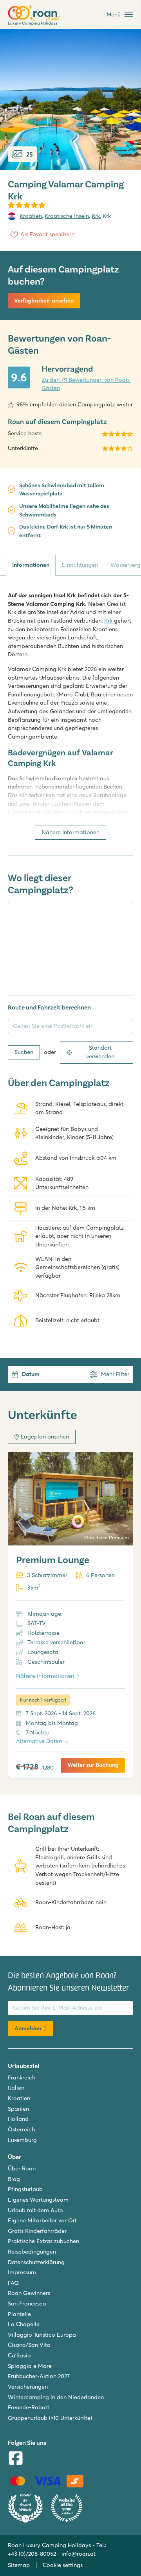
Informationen (31, 565)
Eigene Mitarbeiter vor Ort (42, 2220)
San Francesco (27, 2304)
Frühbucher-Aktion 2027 (39, 2376)
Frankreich (22, 2078)
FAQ (13, 2283)
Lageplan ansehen (45, 1437)
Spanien (18, 2109)
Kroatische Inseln (67, 216)
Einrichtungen (80, 565)
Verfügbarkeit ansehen (44, 301)
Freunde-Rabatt (29, 2407)
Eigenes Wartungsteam (38, 2200)
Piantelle (19, 2314)
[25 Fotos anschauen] (70, 100)
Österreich (21, 2129)
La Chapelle (24, 2324)
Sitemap (19, 2565)
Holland (18, 2119)
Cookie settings (63, 2565)
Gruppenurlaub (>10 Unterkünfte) (50, 2418)
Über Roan (22, 2168)
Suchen (24, 1052)
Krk (96, 216)
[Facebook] (16, 2459)
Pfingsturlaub (25, 2189)
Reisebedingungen (32, 2252)
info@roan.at (79, 2554)
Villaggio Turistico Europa (42, 2335)
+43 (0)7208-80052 (32, 2554)
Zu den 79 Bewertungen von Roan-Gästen (86, 384)
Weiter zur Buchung (93, 1765)
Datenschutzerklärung (36, 2262)
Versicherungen (28, 2387)
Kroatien (31, 216)
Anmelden (28, 2028)
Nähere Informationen (70, 832)
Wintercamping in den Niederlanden (56, 2397)
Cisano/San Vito (29, 2345)
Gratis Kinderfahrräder (37, 2231)
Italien (16, 2088)
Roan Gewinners (29, 2293)
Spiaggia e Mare (30, 2366)
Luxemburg (22, 2140)
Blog (14, 2179)
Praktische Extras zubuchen (43, 2241)
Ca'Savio (19, 2355)
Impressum (22, 2272)
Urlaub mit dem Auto (35, 2210)
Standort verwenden (100, 1052)
